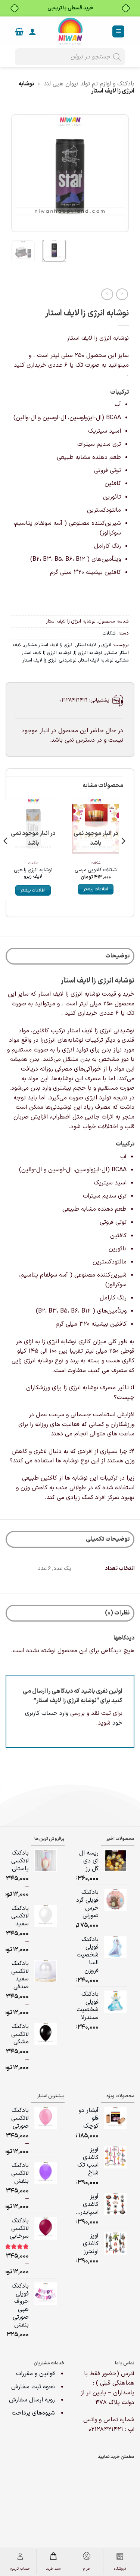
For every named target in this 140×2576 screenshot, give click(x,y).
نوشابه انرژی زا (88, 653)
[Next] (18, 173)
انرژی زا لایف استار (94, 645)
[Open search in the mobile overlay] (70, 57)
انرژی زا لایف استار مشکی (49, 645)
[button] (118, 32)
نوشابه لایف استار (96, 660)
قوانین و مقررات (36, 2374)
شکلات (109, 633)
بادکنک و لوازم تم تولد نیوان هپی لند (89, 84)
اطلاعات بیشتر (96, 889)
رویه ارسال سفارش (32, 2400)
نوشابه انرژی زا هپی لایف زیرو (33, 873)
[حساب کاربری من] (32, 31)
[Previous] (117, 173)
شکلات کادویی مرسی (96, 870)
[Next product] (122, 294)
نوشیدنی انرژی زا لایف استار (49, 660)
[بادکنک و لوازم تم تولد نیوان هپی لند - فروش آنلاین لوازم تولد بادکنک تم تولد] (70, 31)
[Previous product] (107, 294)
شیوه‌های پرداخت (33, 2413)
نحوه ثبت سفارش (33, 2387)
